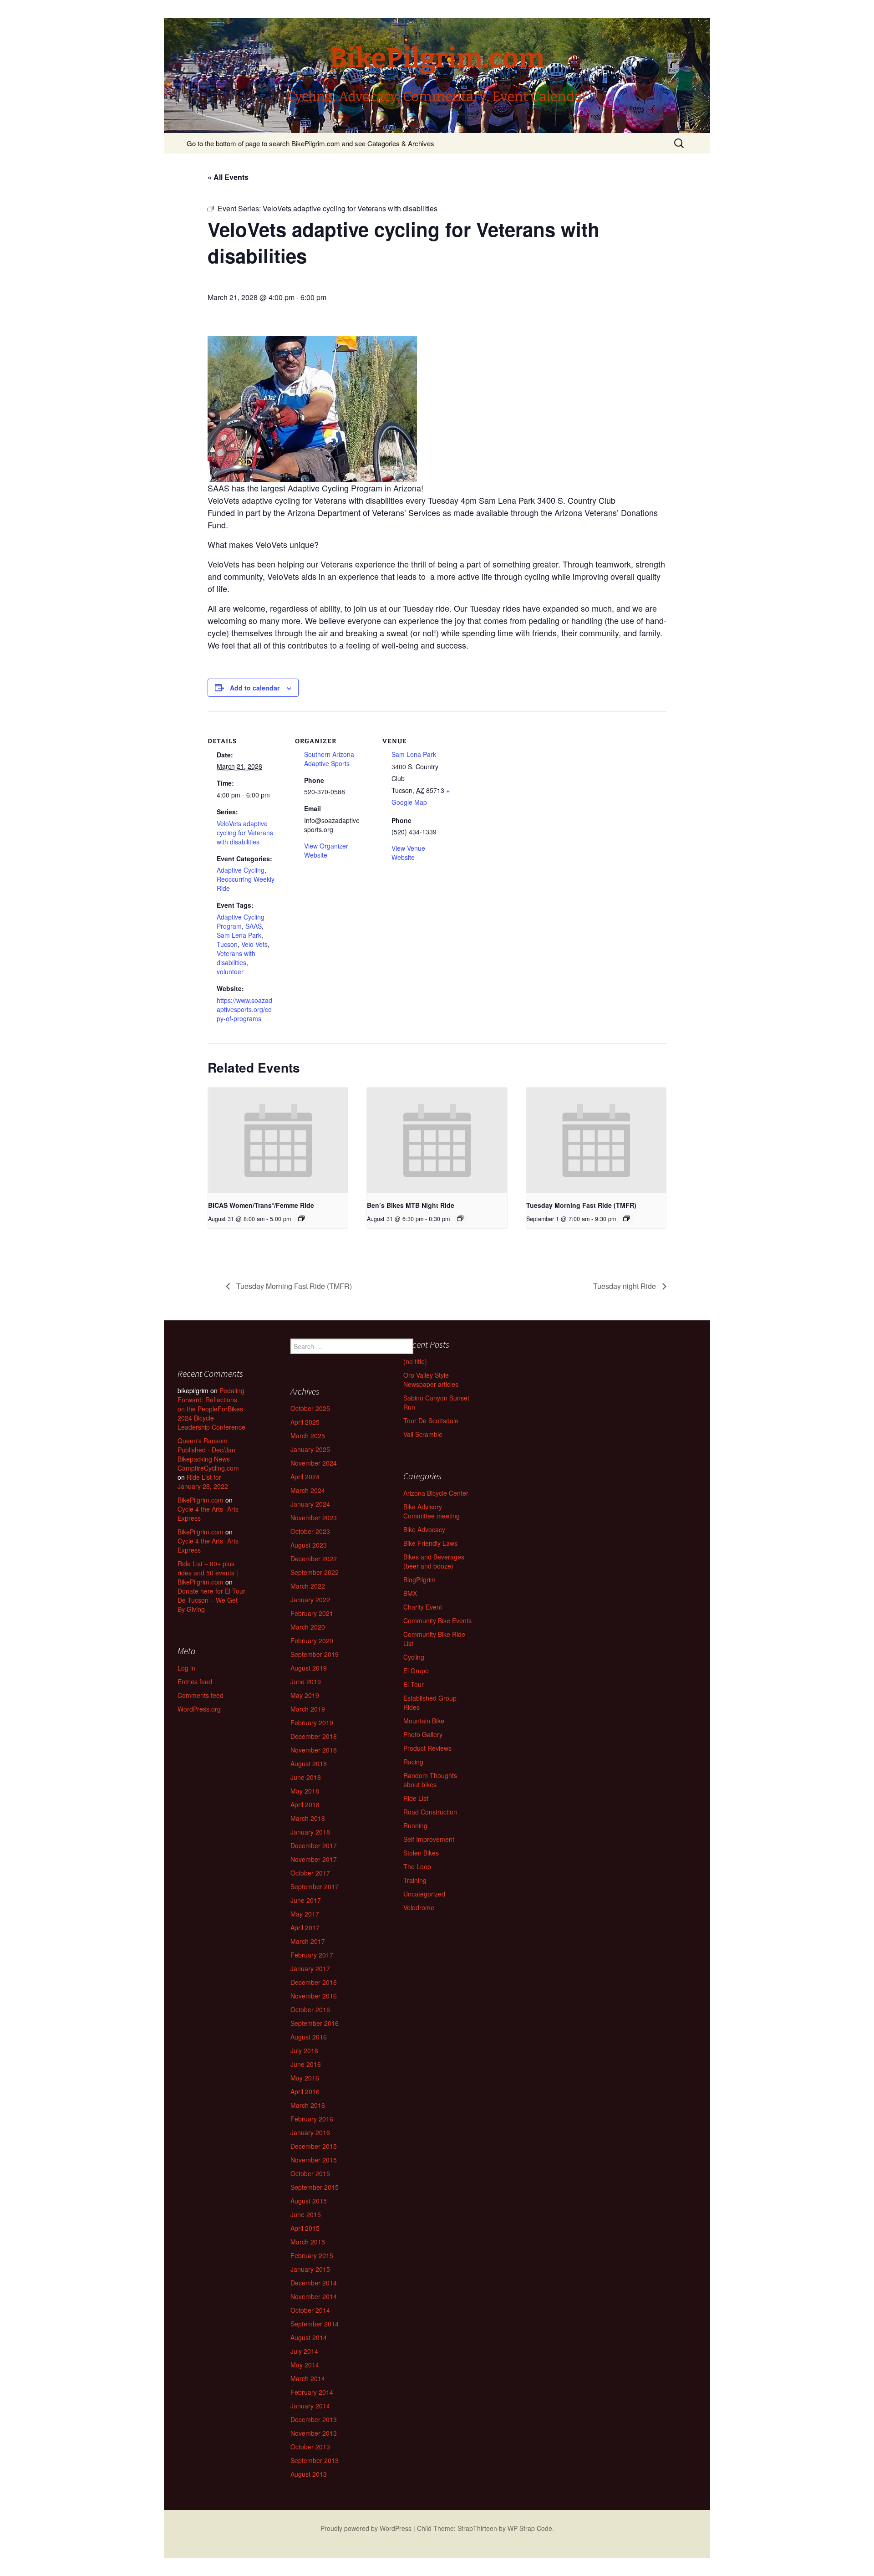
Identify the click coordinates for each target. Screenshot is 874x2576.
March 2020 (308, 1627)
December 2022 (314, 1559)
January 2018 (310, 1832)
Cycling (414, 1657)
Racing (413, 1762)
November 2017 (314, 1859)
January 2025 (310, 1449)
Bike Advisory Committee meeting (432, 1511)
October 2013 (310, 2447)
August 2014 (309, 2337)
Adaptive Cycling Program (241, 921)
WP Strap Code (530, 2528)
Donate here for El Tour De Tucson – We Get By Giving (211, 1600)
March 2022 (308, 1586)
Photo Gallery (423, 1734)
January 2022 (310, 1600)
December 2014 (314, 2283)
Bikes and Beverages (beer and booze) (434, 1561)
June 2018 (306, 1777)
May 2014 (305, 2365)
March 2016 (308, 2105)
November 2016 (314, 1996)
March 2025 (308, 1436)
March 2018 (308, 1818)
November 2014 (314, 2296)
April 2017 (305, 1927)
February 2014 (312, 2392)
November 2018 (314, 1750)
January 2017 (310, 1968)
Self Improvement (429, 1839)
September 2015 (315, 2187)
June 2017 (306, 1900)
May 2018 (305, 1791)
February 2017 (312, 1955)
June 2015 (306, 2214)
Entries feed (195, 1682)
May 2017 (305, 1914)
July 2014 (304, 2351)
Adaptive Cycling (241, 870)
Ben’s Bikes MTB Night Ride (411, 1205)
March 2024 (308, 1490)
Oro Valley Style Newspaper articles (431, 1380)
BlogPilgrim (419, 1579)
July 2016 (304, 2050)
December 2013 (314, 2419)
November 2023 (314, 1518)
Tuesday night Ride (625, 1286)
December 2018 (314, 1736)
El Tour (414, 1684)
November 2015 (314, 2160)
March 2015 (308, 2242)
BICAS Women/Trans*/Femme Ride (261, 1205)
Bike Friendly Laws (430, 1543)
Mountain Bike (424, 1721)
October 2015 (310, 2173)
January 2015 (310, 2269)
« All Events (228, 177)
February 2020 (312, 1641)
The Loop (417, 1866)
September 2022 (315, 1572)
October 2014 (310, 2310)
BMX (410, 1593)
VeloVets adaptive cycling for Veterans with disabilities (245, 833)
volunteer (230, 971)
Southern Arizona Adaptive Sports (329, 759)
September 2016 (315, 2023)
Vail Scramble (423, 1434)
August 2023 (309, 1545)
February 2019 (312, 1722)
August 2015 (309, 2201)
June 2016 (306, 2064)
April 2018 (305, 1804)
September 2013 (315, 2460)
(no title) (415, 1361)
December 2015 (314, 2146)
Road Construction (430, 1812)
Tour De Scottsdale (431, 1421)
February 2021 (312, 1613)
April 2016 (305, 2091)
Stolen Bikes (421, 1853)
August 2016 (309, 2037)
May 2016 (305, 2078)
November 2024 (314, 1463)
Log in (186, 1668)
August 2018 (309, 1763)
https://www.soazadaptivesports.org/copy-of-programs (244, 1009)
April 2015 (305, 2228)
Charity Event (423, 1607)
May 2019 (305, 1695)
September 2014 (315, 2324)
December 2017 (314, 1845)
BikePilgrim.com (201, 1500)
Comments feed (201, 1695)
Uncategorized (424, 1894)
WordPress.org (199, 1709)
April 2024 (305, 1477)
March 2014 (308, 2378)
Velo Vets (254, 944)
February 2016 (312, 2119)
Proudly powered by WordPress (366, 2528)
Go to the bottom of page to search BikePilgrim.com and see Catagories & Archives (310, 143)
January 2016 (310, 2132)
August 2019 (309, 1668)
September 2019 (315, 1654)
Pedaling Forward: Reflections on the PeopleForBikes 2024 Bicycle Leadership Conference (211, 1409)
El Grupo (416, 1671)
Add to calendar (255, 688)
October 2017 (310, 1873)
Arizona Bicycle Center (436, 1493)
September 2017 (315, 1886)
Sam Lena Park (239, 935)
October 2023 (310, 1531)
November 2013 (314, 2433)
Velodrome (419, 1907)
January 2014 (310, 2406)
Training (415, 1880)
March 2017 (308, 1941)
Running (415, 1825)
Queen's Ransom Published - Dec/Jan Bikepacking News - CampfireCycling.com (208, 1454)
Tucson (227, 944)
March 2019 (308, 1709)
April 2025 (305, 1422)
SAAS (254, 926)
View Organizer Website (326, 850)
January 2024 (310, 1504)
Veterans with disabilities (236, 958)
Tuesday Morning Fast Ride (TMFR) (581, 1205)
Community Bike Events (437, 1620)
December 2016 (314, 1982)
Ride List (416, 1798)
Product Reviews (427, 1748)
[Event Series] (301, 1218)
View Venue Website (408, 853)
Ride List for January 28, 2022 (203, 1482)
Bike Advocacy (424, 1529)
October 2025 (310, 1408)
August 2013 (309, 2474)
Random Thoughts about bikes (430, 1780)
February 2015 (312, 2255)
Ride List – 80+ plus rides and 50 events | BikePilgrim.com (208, 1573)
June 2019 (306, 1682)
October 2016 (310, 2009)
